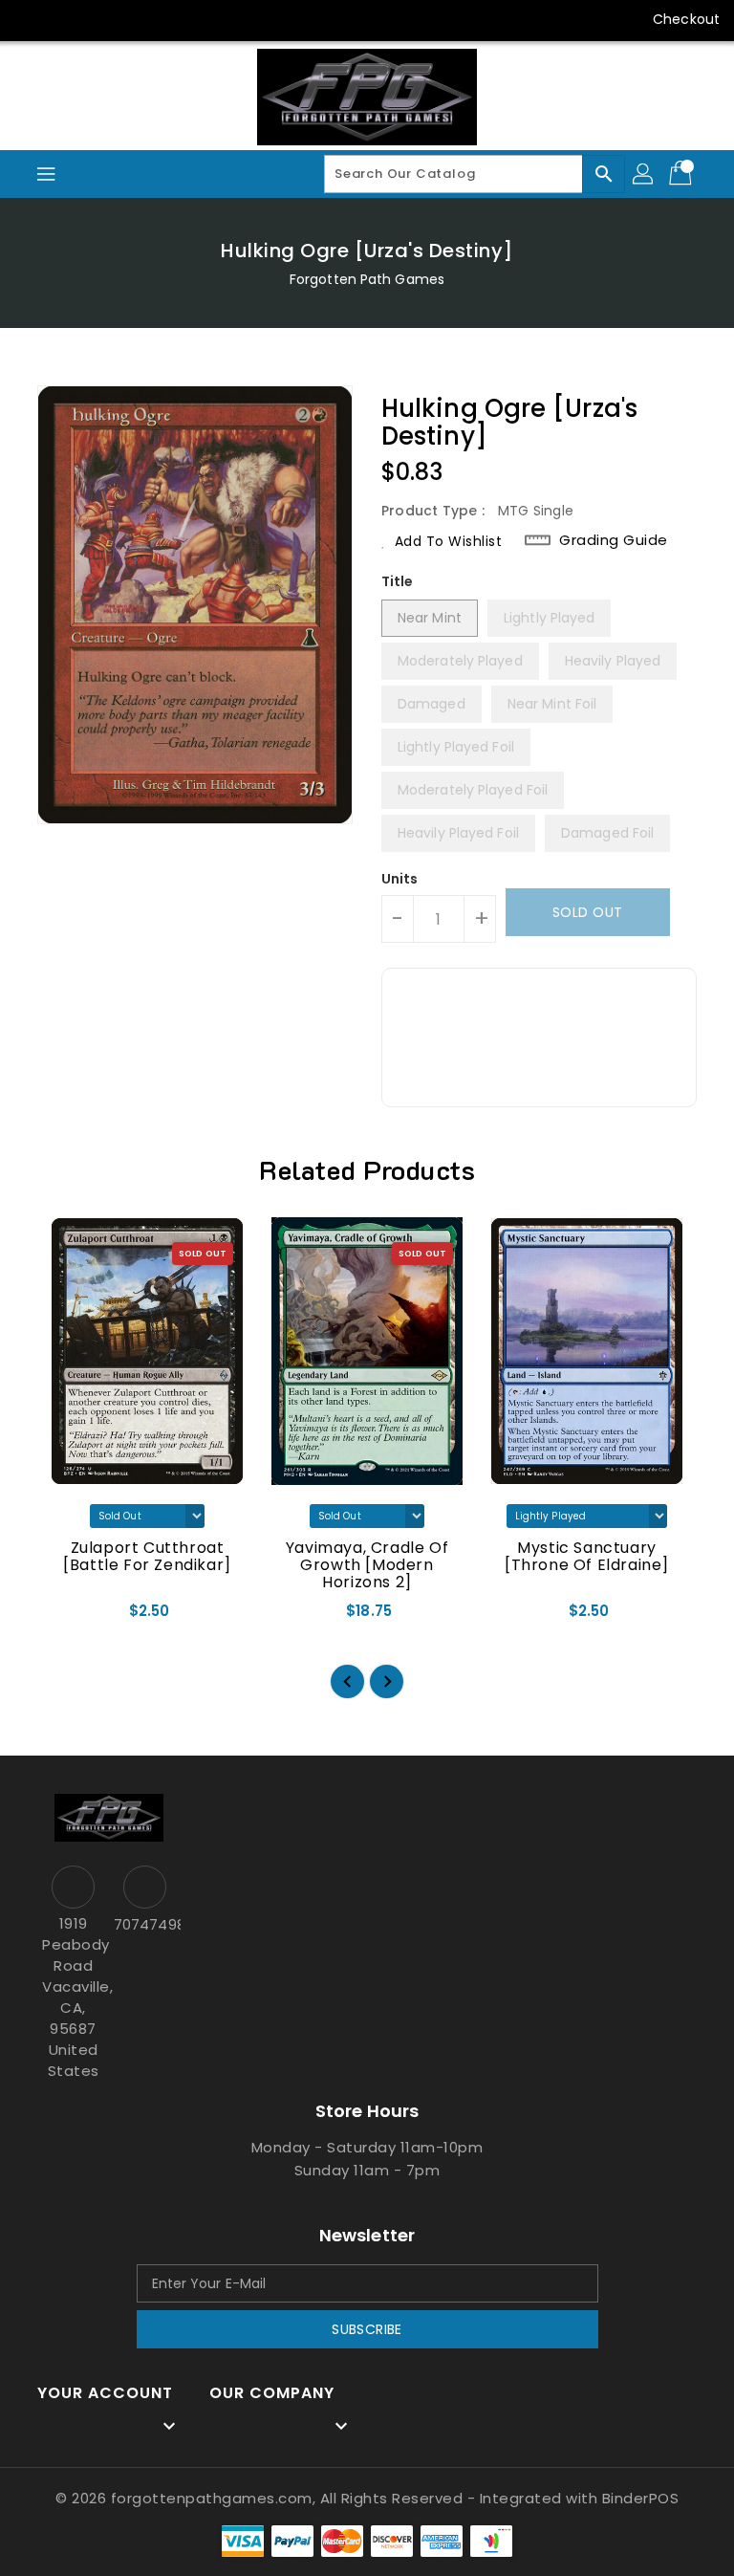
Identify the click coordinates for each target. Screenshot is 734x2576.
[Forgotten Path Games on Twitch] (176, 19)
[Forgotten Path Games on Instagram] (103, 19)
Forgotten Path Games (367, 279)
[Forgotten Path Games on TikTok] (213, 19)
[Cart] (682, 174)
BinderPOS (641, 2498)
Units (400, 879)
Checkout (686, 19)
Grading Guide (614, 540)
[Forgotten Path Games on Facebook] (31, 19)
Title (398, 581)
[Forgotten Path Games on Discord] (140, 19)
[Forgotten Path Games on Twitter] (67, 19)
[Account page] (644, 174)
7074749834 (145, 1924)
